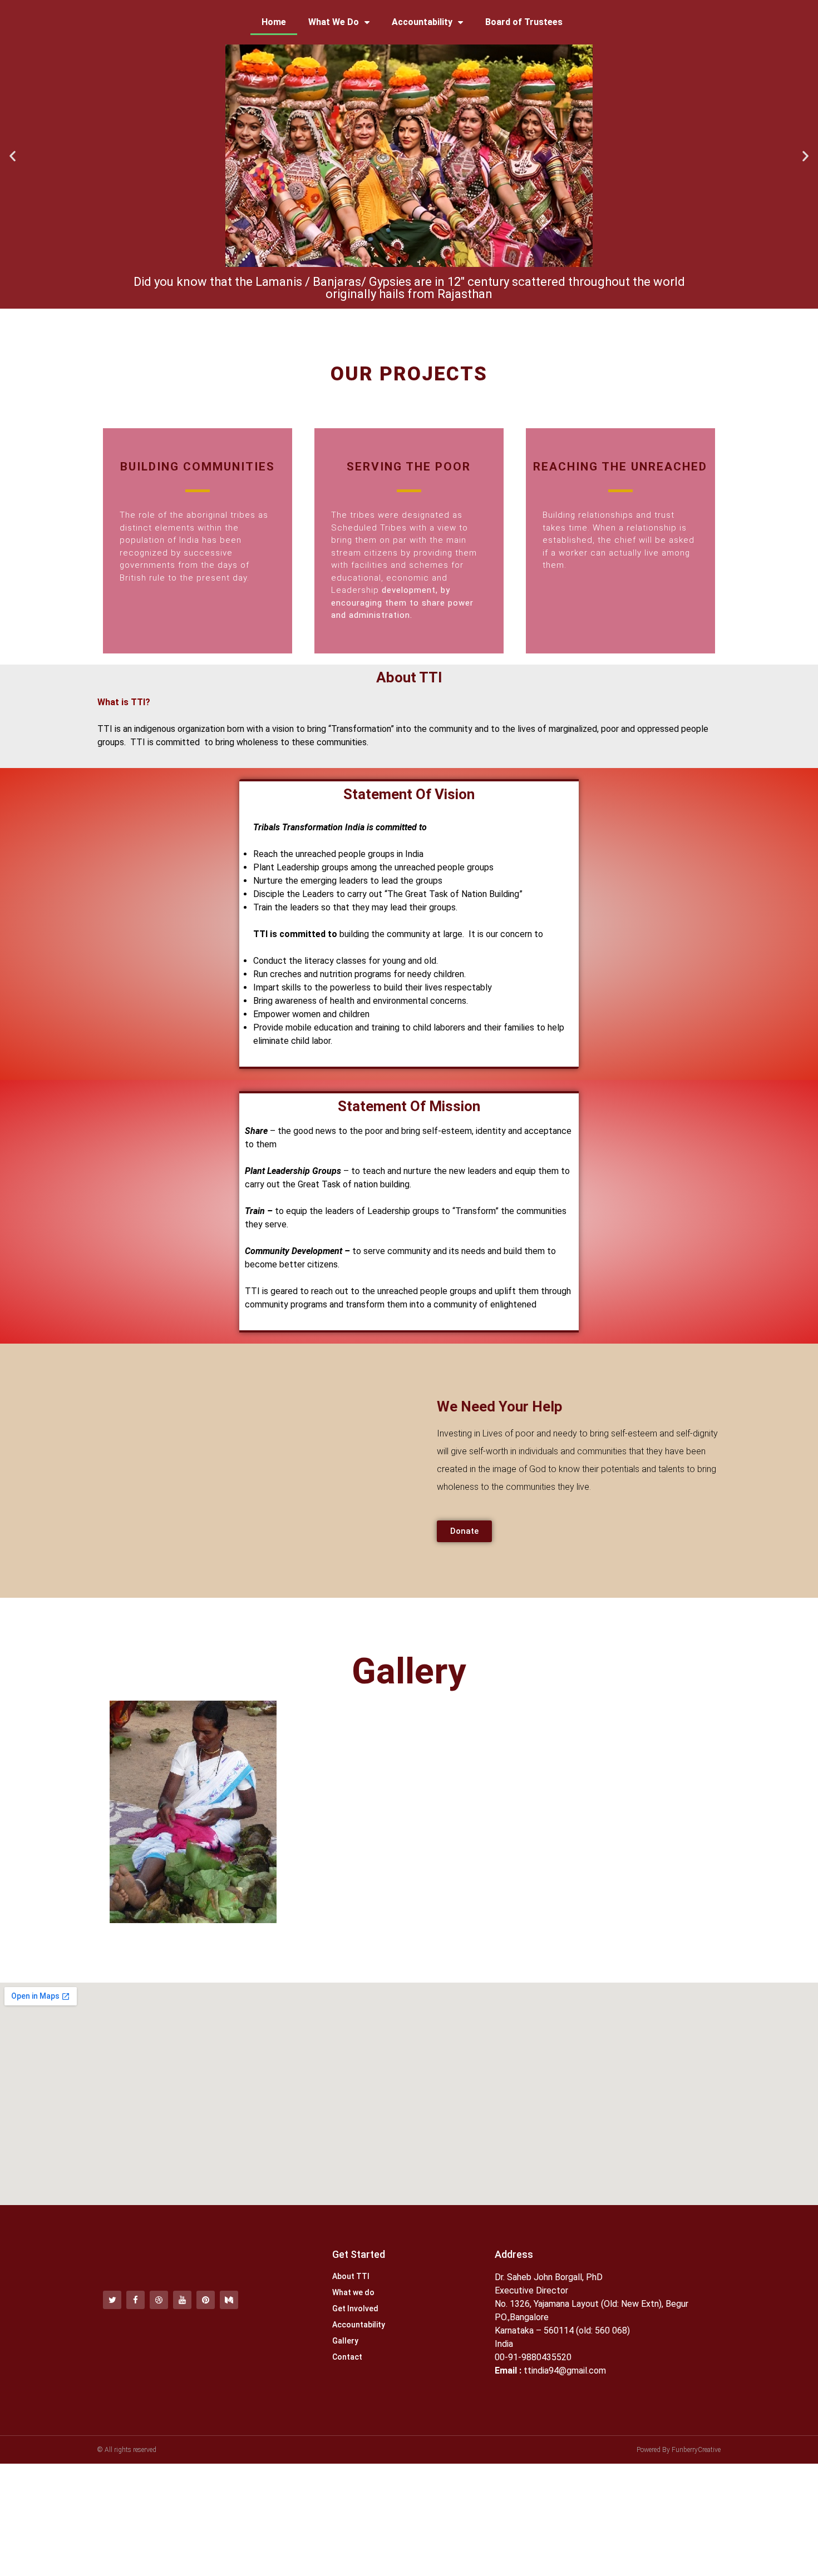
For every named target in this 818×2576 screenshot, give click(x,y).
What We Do (334, 22)
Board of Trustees (524, 22)
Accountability (422, 22)
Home (274, 22)
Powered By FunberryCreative (679, 2450)
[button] (13, 156)
